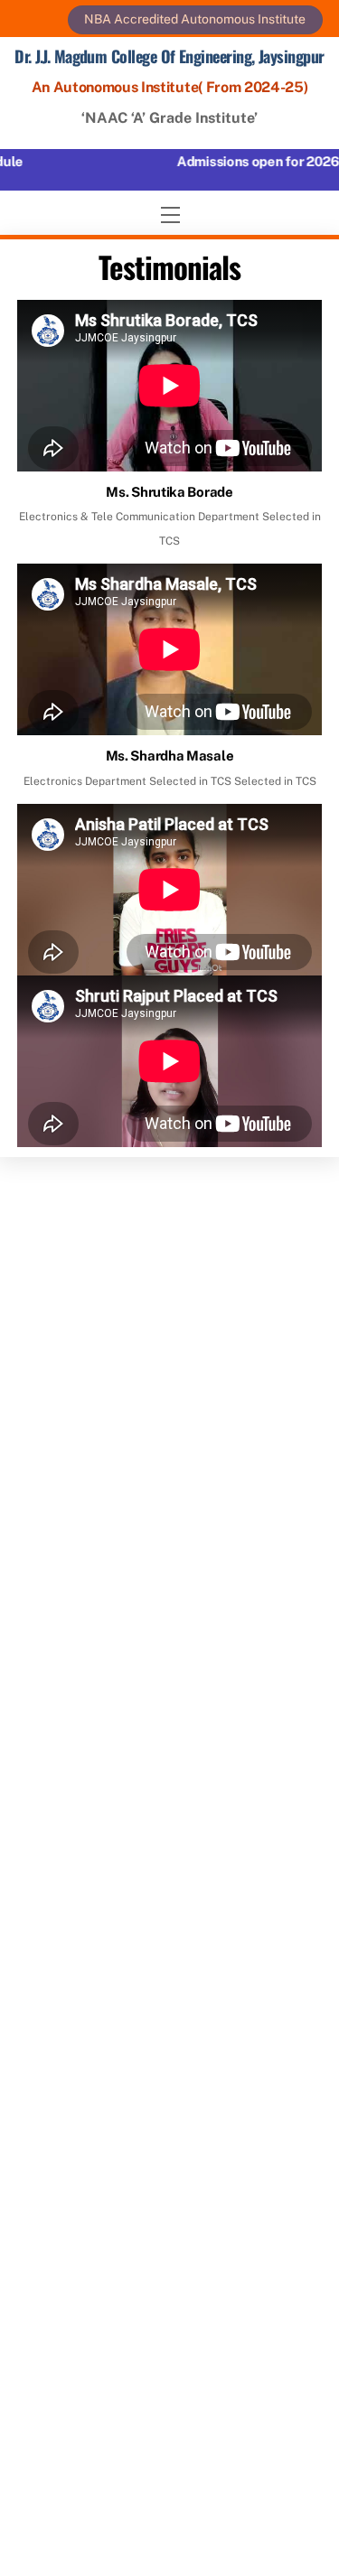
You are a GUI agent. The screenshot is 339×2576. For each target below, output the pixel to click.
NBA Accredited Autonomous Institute (195, 19)
